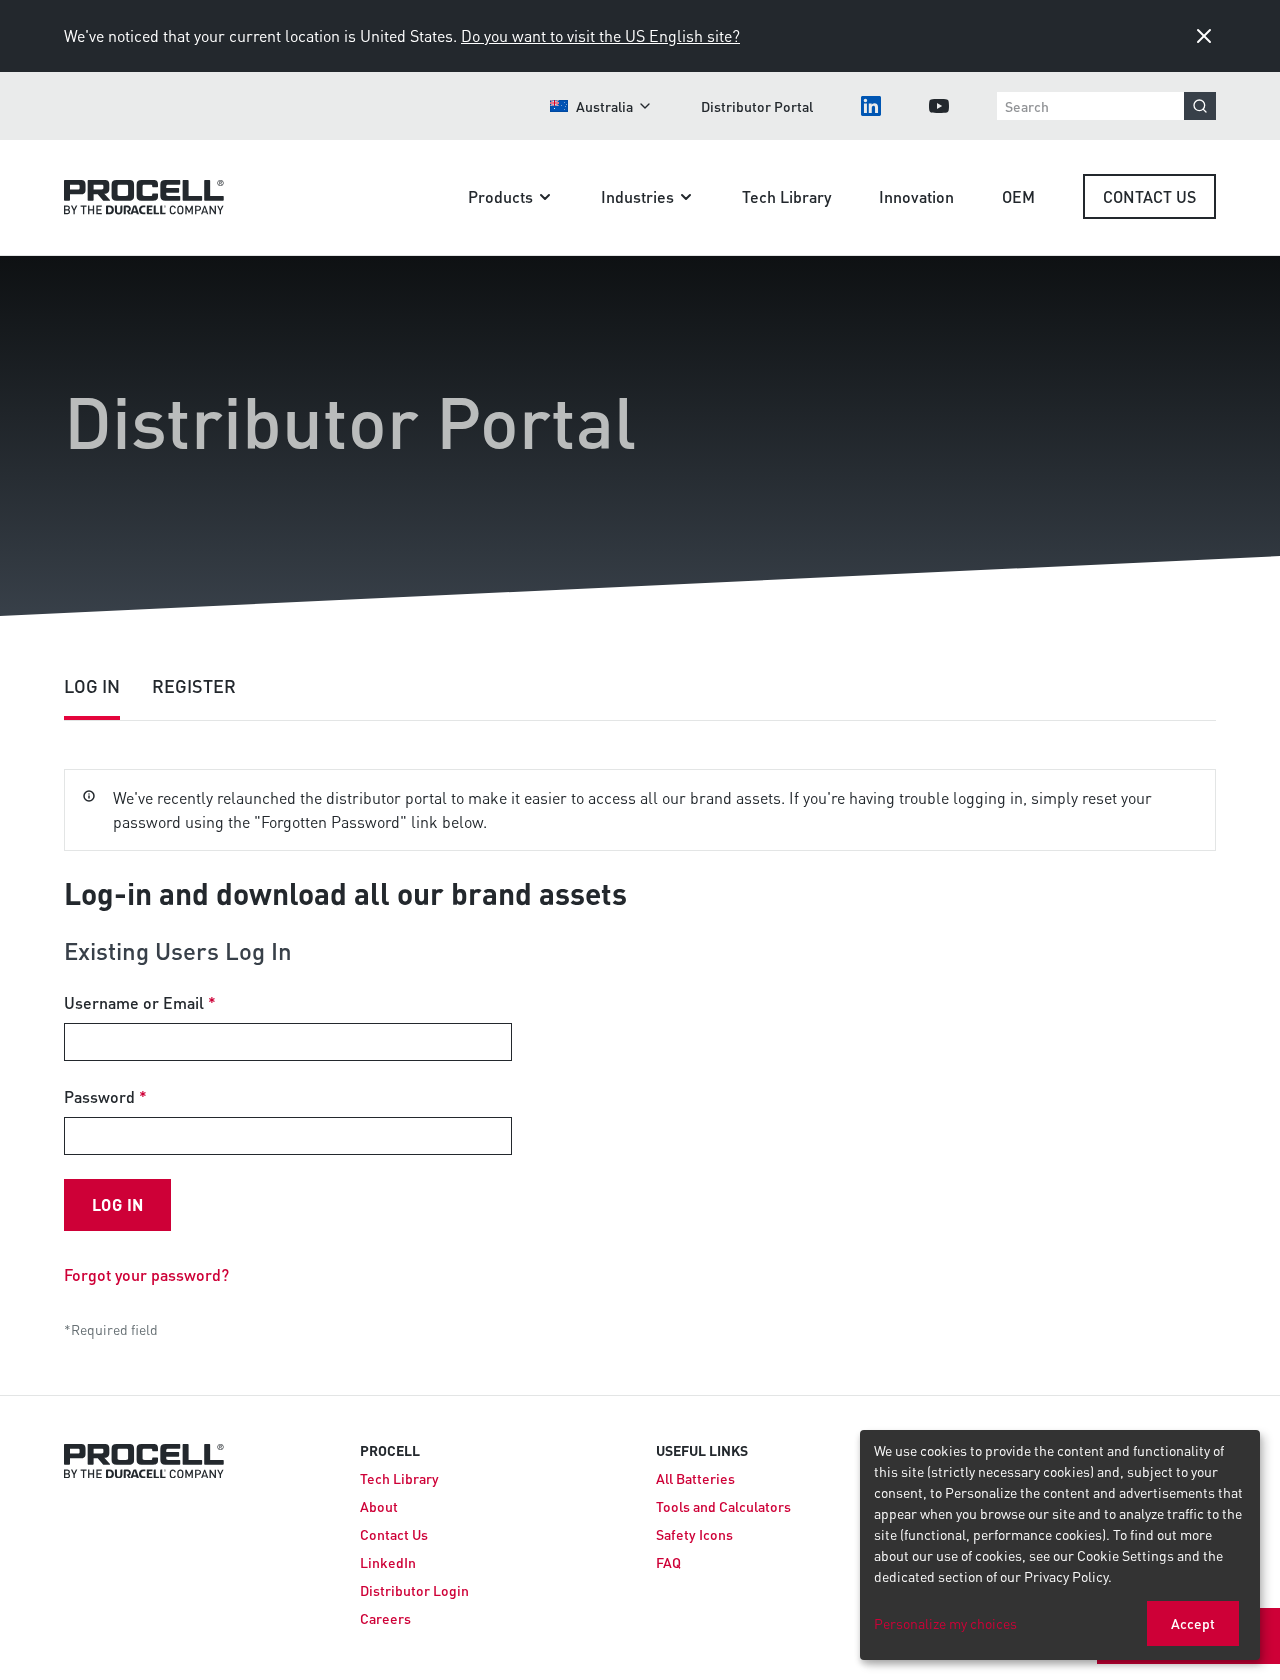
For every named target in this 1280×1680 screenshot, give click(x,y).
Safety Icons (694, 1534)
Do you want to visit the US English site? (600, 35)
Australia (604, 106)
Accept (1193, 1623)
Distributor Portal (757, 106)
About (379, 1506)
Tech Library (786, 196)
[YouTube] (939, 106)
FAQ (668, 1562)
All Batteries (695, 1478)
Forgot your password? (146, 1274)
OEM (1018, 196)
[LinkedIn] (871, 106)
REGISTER (194, 685)
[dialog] (1060, 1545)
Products (500, 196)
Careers (385, 1618)
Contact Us (1149, 196)
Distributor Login (414, 1590)
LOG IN (92, 685)
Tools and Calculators (723, 1506)
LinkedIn (388, 1562)
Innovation (916, 196)
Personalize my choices (945, 1623)
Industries (637, 196)
